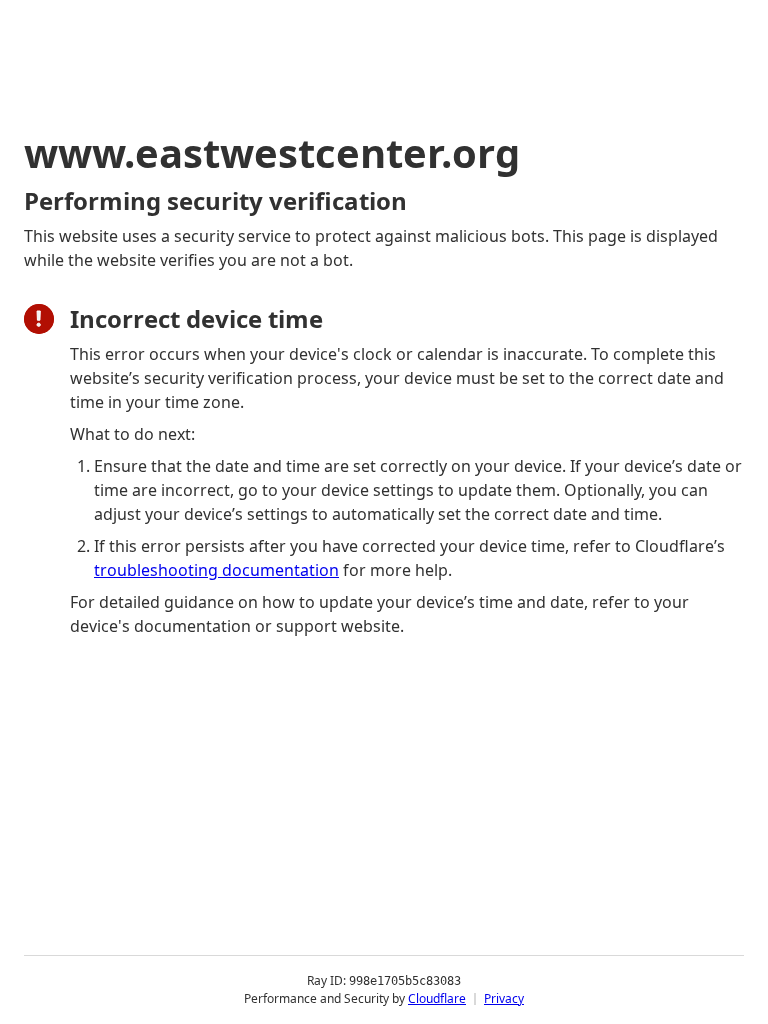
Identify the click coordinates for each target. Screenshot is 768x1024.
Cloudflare (437, 998)
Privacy (504, 998)
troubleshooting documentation (216, 570)
